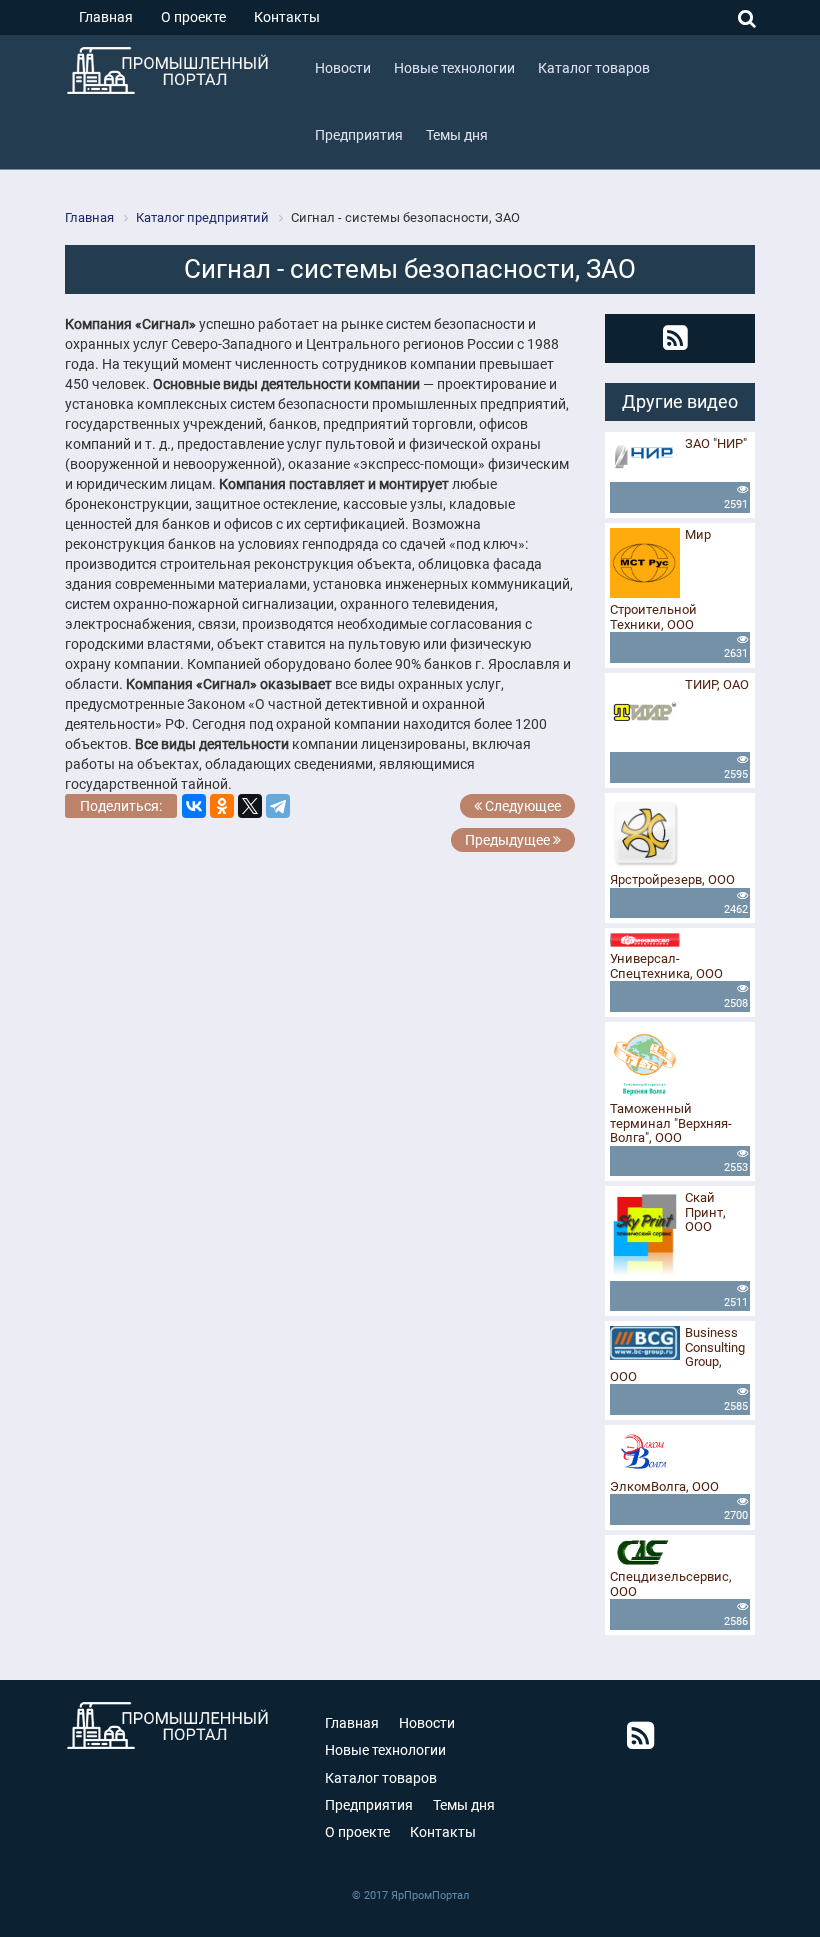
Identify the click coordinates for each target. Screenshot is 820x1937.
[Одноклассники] (222, 806)
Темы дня (464, 1805)
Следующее (521, 806)
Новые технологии (385, 1750)
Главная (106, 17)
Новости (427, 1723)
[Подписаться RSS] (675, 338)
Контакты (287, 17)
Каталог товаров (381, 1778)
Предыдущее (509, 840)
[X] (250, 806)
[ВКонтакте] (194, 806)
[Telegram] (278, 806)
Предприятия (369, 1805)
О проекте (193, 17)
